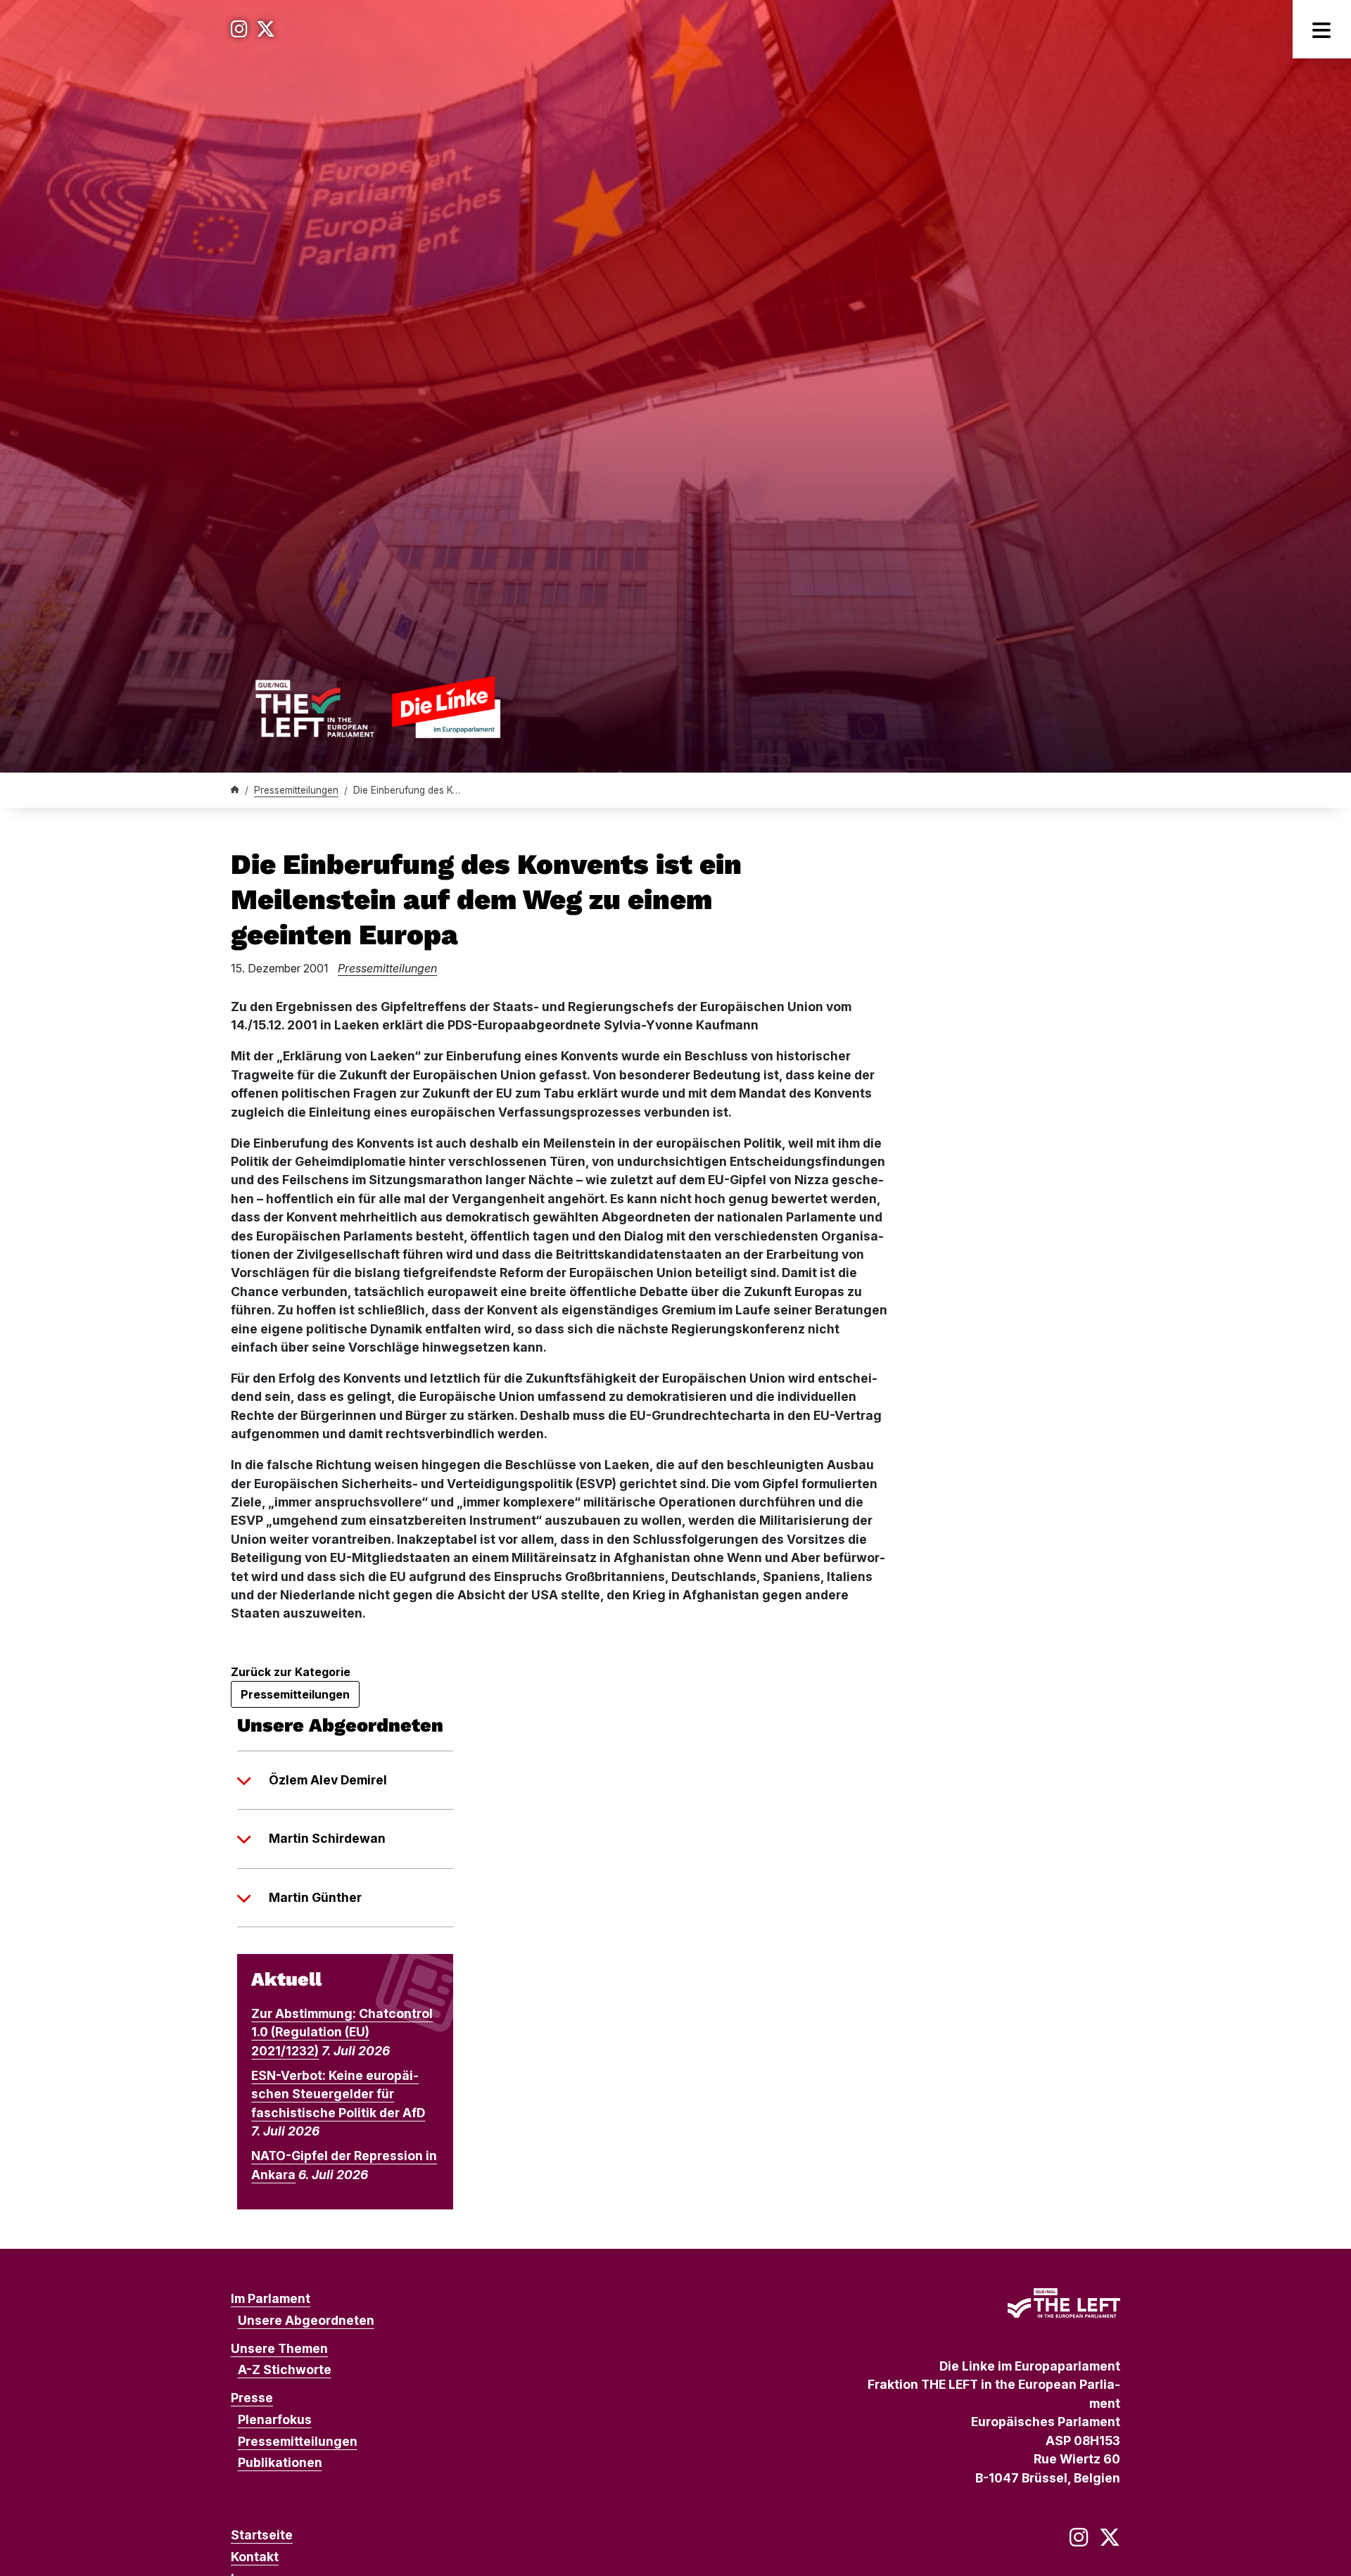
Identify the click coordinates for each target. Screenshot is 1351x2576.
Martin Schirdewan (327, 1838)
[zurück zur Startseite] (378, 707)
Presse (252, 2398)
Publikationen (280, 2462)
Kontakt (255, 2557)
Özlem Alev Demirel (328, 1780)
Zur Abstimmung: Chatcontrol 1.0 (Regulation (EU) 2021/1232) (342, 2032)
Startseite (262, 2535)
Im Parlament (271, 2298)
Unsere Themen (279, 2348)
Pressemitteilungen (296, 790)
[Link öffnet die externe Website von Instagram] (239, 29)
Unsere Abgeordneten (306, 2320)
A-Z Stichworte (285, 2369)
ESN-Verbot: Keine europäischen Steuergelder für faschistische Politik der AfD (338, 2094)
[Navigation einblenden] (1322, 29)
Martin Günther (315, 1897)
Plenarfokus (275, 2419)
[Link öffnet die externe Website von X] (266, 29)
